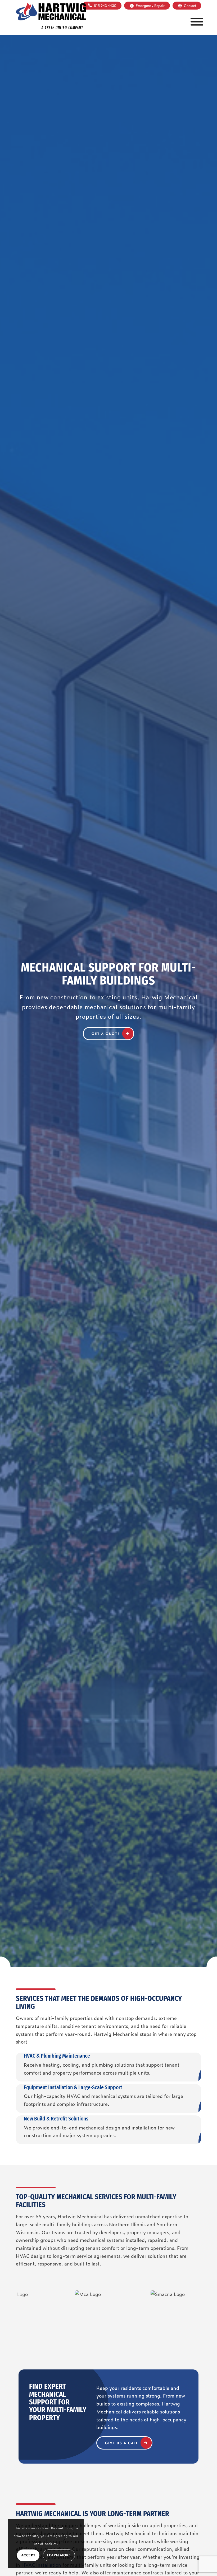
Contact (190, 6)
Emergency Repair (150, 6)
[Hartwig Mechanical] (51, 16)
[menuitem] (102, 6)
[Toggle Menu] (197, 22)
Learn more (59, 2555)
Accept (28, 2555)
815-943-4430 (105, 6)
